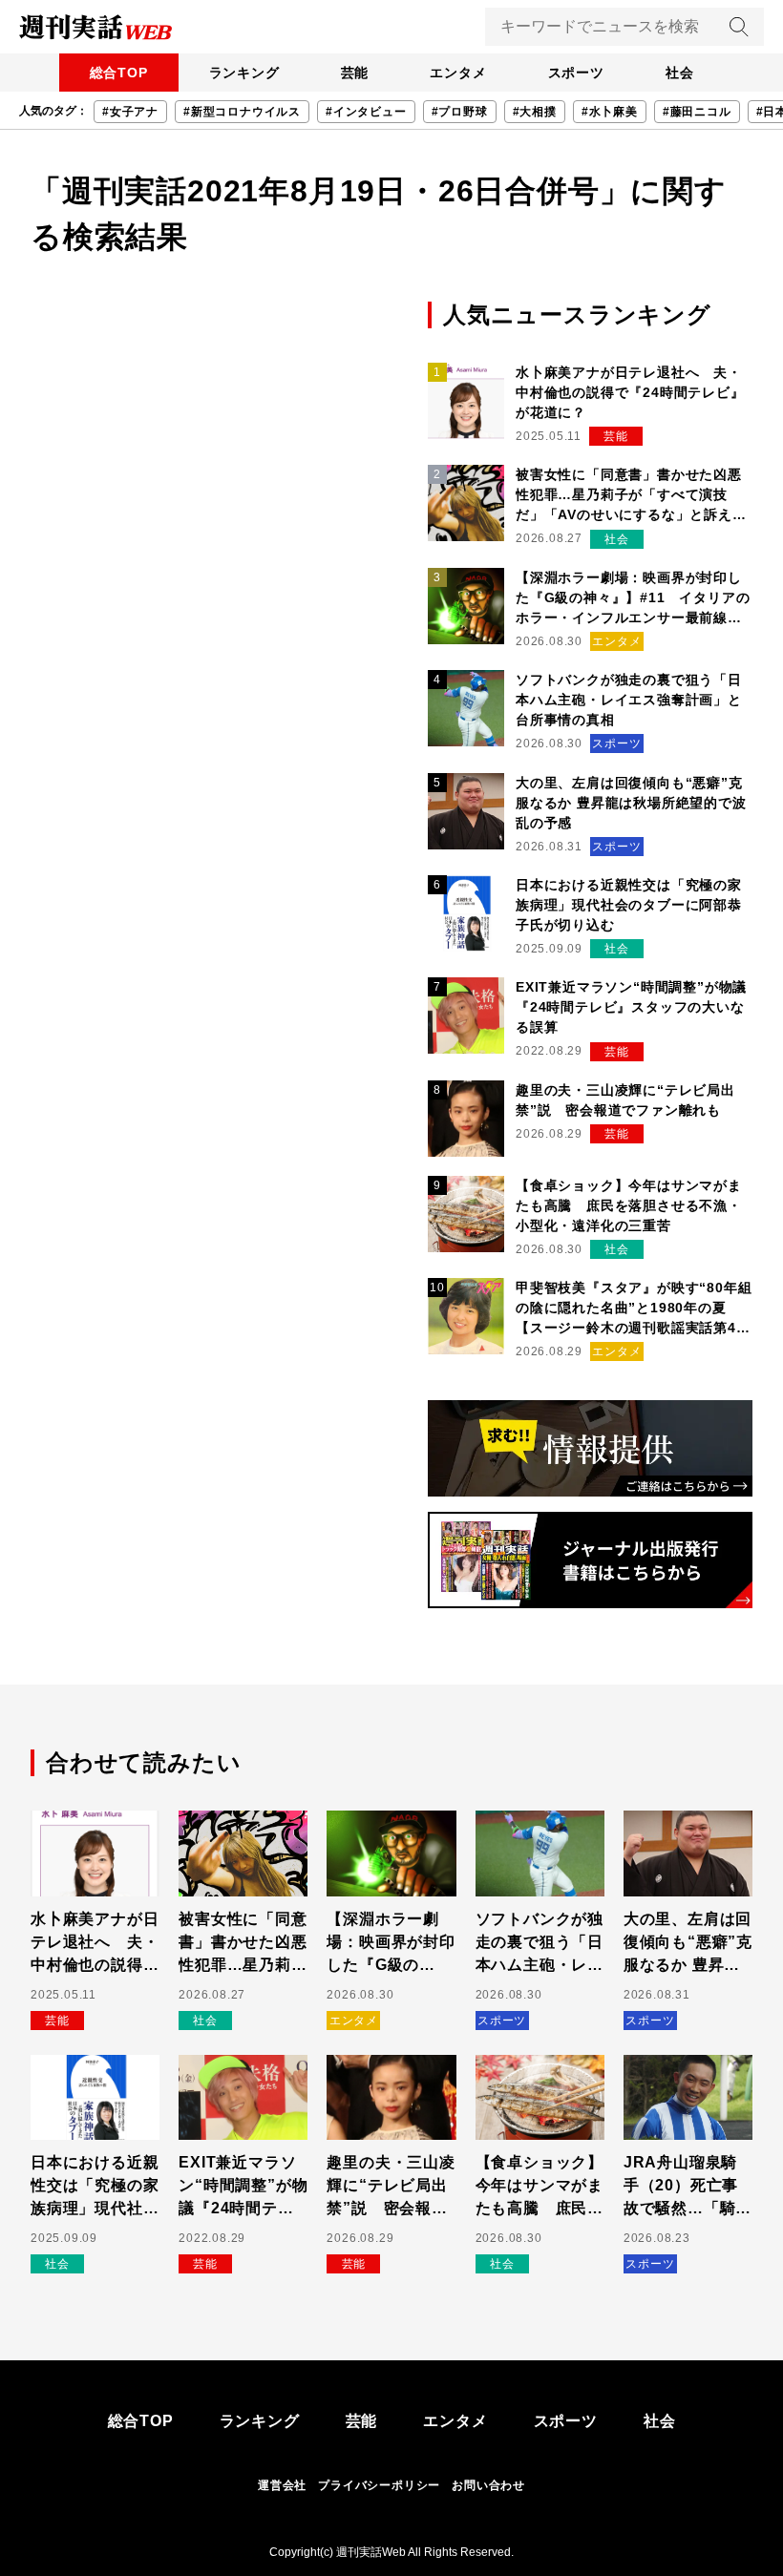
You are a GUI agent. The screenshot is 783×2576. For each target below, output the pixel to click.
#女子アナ (130, 112)
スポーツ (576, 73)
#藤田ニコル (697, 112)
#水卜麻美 (610, 112)
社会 (680, 73)
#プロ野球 (460, 112)
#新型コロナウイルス (242, 112)
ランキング (244, 73)
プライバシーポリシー (379, 2485)
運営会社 (282, 2485)
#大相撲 (535, 112)
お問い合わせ (488, 2485)
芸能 (355, 73)
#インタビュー (366, 112)
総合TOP (119, 73)
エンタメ (458, 73)
